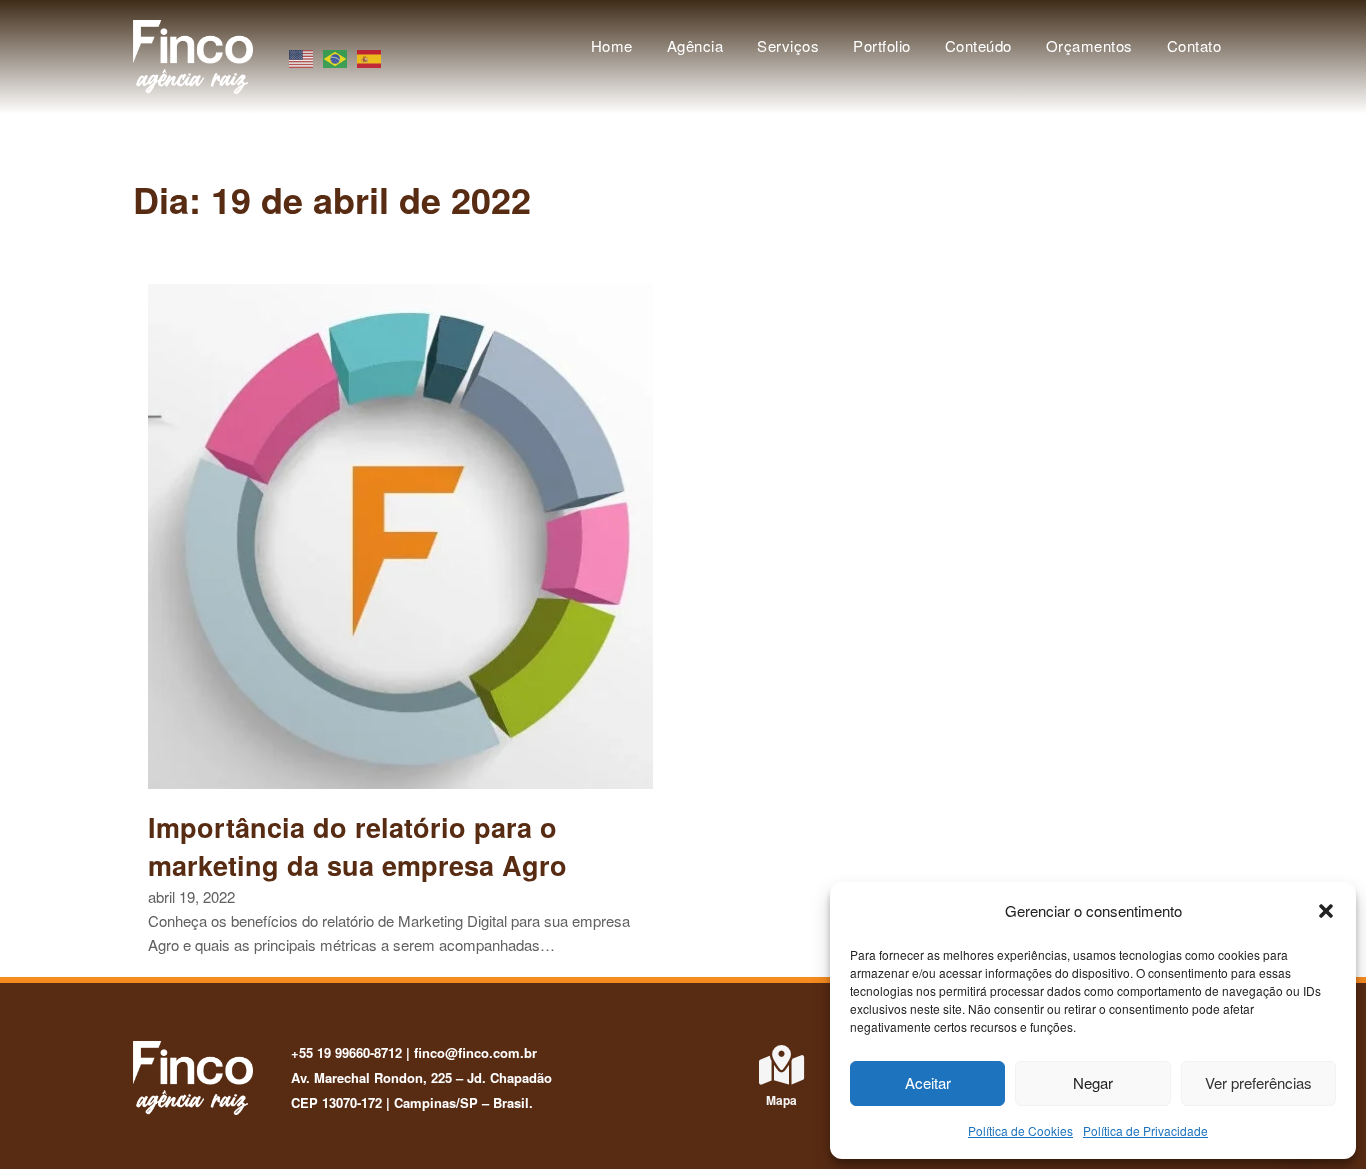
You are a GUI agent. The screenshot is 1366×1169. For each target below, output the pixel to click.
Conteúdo (978, 45)
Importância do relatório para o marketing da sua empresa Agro (357, 846)
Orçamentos (1089, 45)
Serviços (788, 45)
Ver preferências (1258, 1082)
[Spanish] (370, 56)
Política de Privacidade (1145, 1130)
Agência (695, 45)
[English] (302, 56)
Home (612, 45)
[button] (1326, 911)
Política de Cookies (1020, 1130)
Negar (1093, 1082)
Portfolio (882, 45)
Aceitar (928, 1082)
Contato (1194, 45)
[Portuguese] (336, 56)
